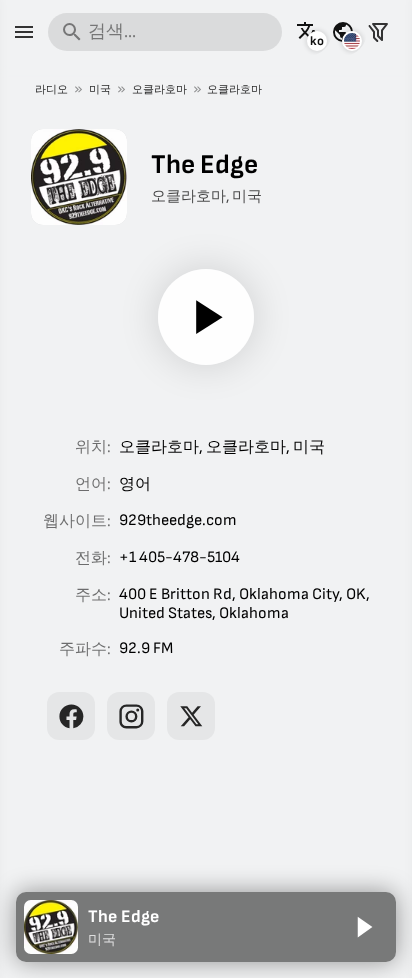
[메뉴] (24, 32)
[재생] (206, 317)
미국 (100, 89)
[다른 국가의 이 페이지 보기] (343, 32)
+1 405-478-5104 (179, 557)
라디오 (51, 89)
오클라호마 (159, 89)
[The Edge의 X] (191, 716)
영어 (135, 484)
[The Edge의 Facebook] (71, 716)
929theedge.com (178, 520)
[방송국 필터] (378, 32)
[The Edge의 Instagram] (131, 716)
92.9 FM (146, 648)
